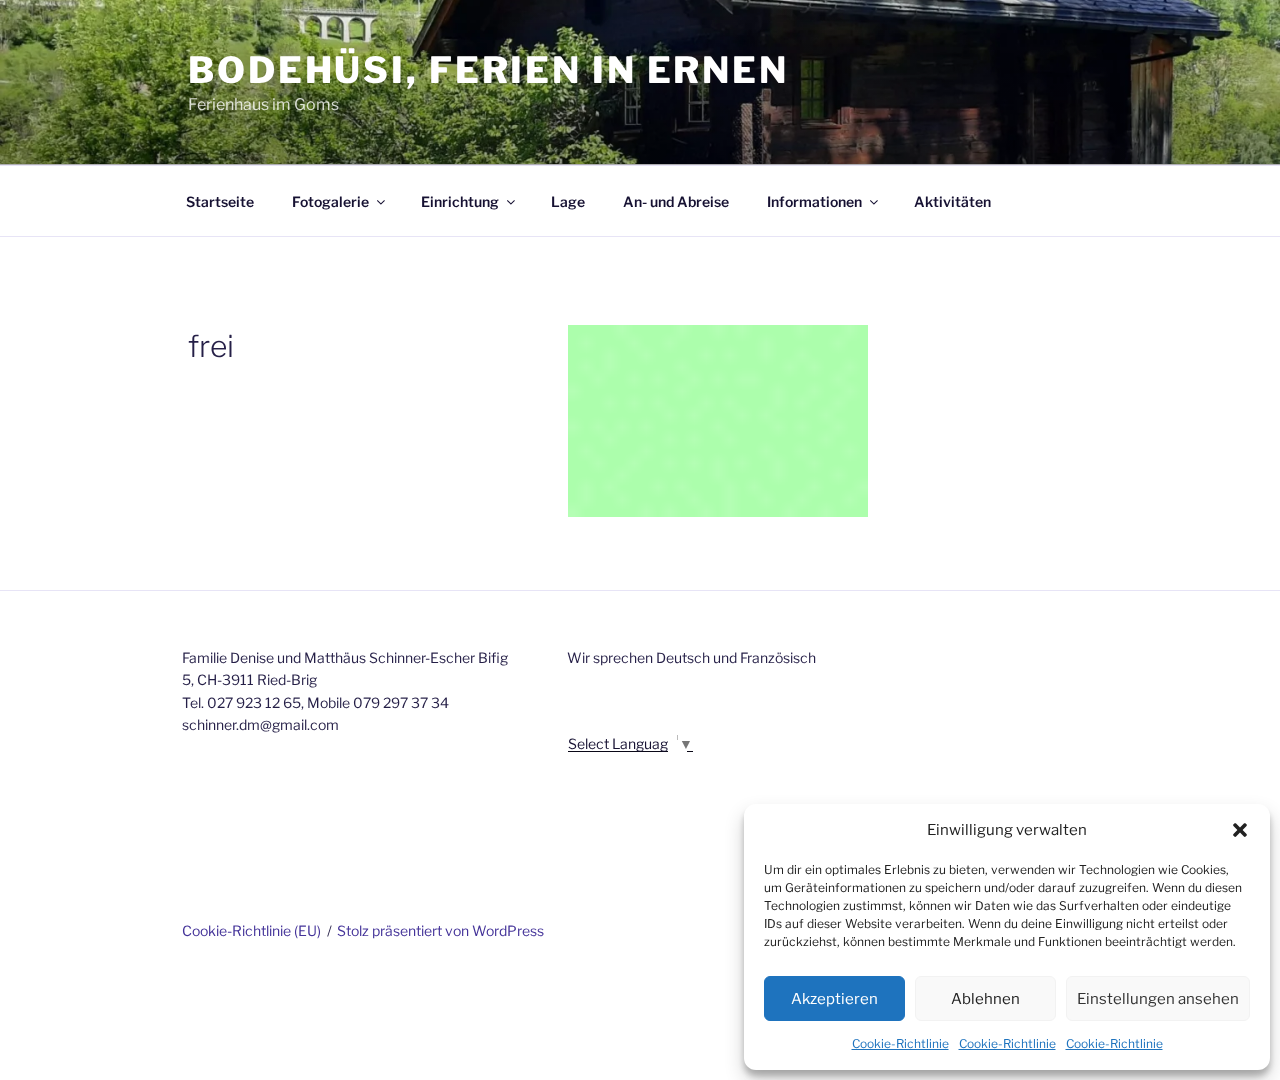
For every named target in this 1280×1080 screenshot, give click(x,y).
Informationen (814, 201)
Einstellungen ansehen (1158, 999)
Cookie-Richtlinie (900, 1043)
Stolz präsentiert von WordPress (440, 930)
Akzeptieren (834, 999)
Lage (568, 201)
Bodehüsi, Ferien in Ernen (488, 70)
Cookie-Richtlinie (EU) (251, 930)
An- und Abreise (676, 201)
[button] (1240, 830)
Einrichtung (460, 201)
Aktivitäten (952, 201)
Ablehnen (985, 999)
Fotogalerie (330, 201)
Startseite (220, 201)
